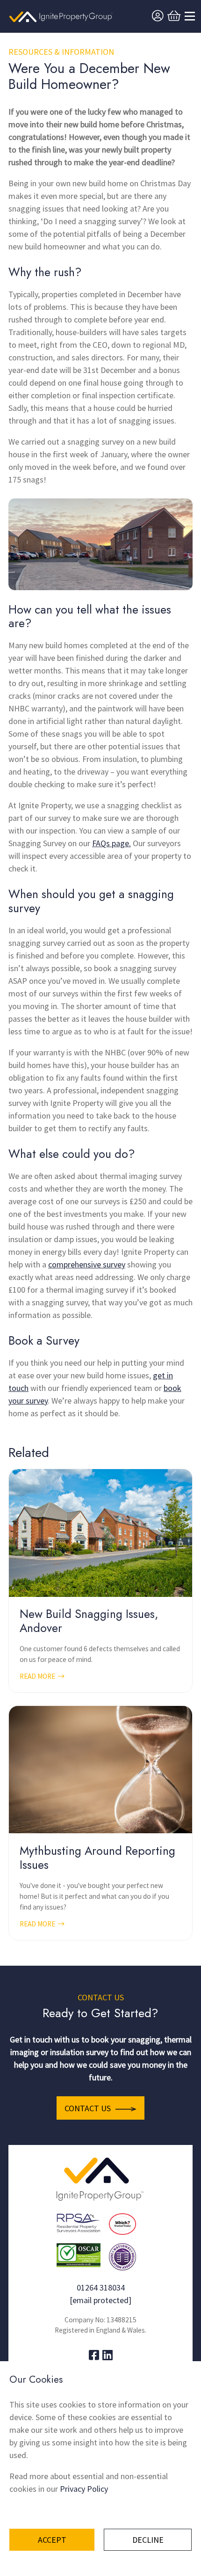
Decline (148, 2540)
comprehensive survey (87, 1264)
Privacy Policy (84, 2489)
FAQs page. (111, 843)
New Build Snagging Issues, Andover (89, 1621)
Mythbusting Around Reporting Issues (97, 1858)
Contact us (88, 2108)
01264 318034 (101, 2287)
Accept (52, 2540)
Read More (38, 1676)
